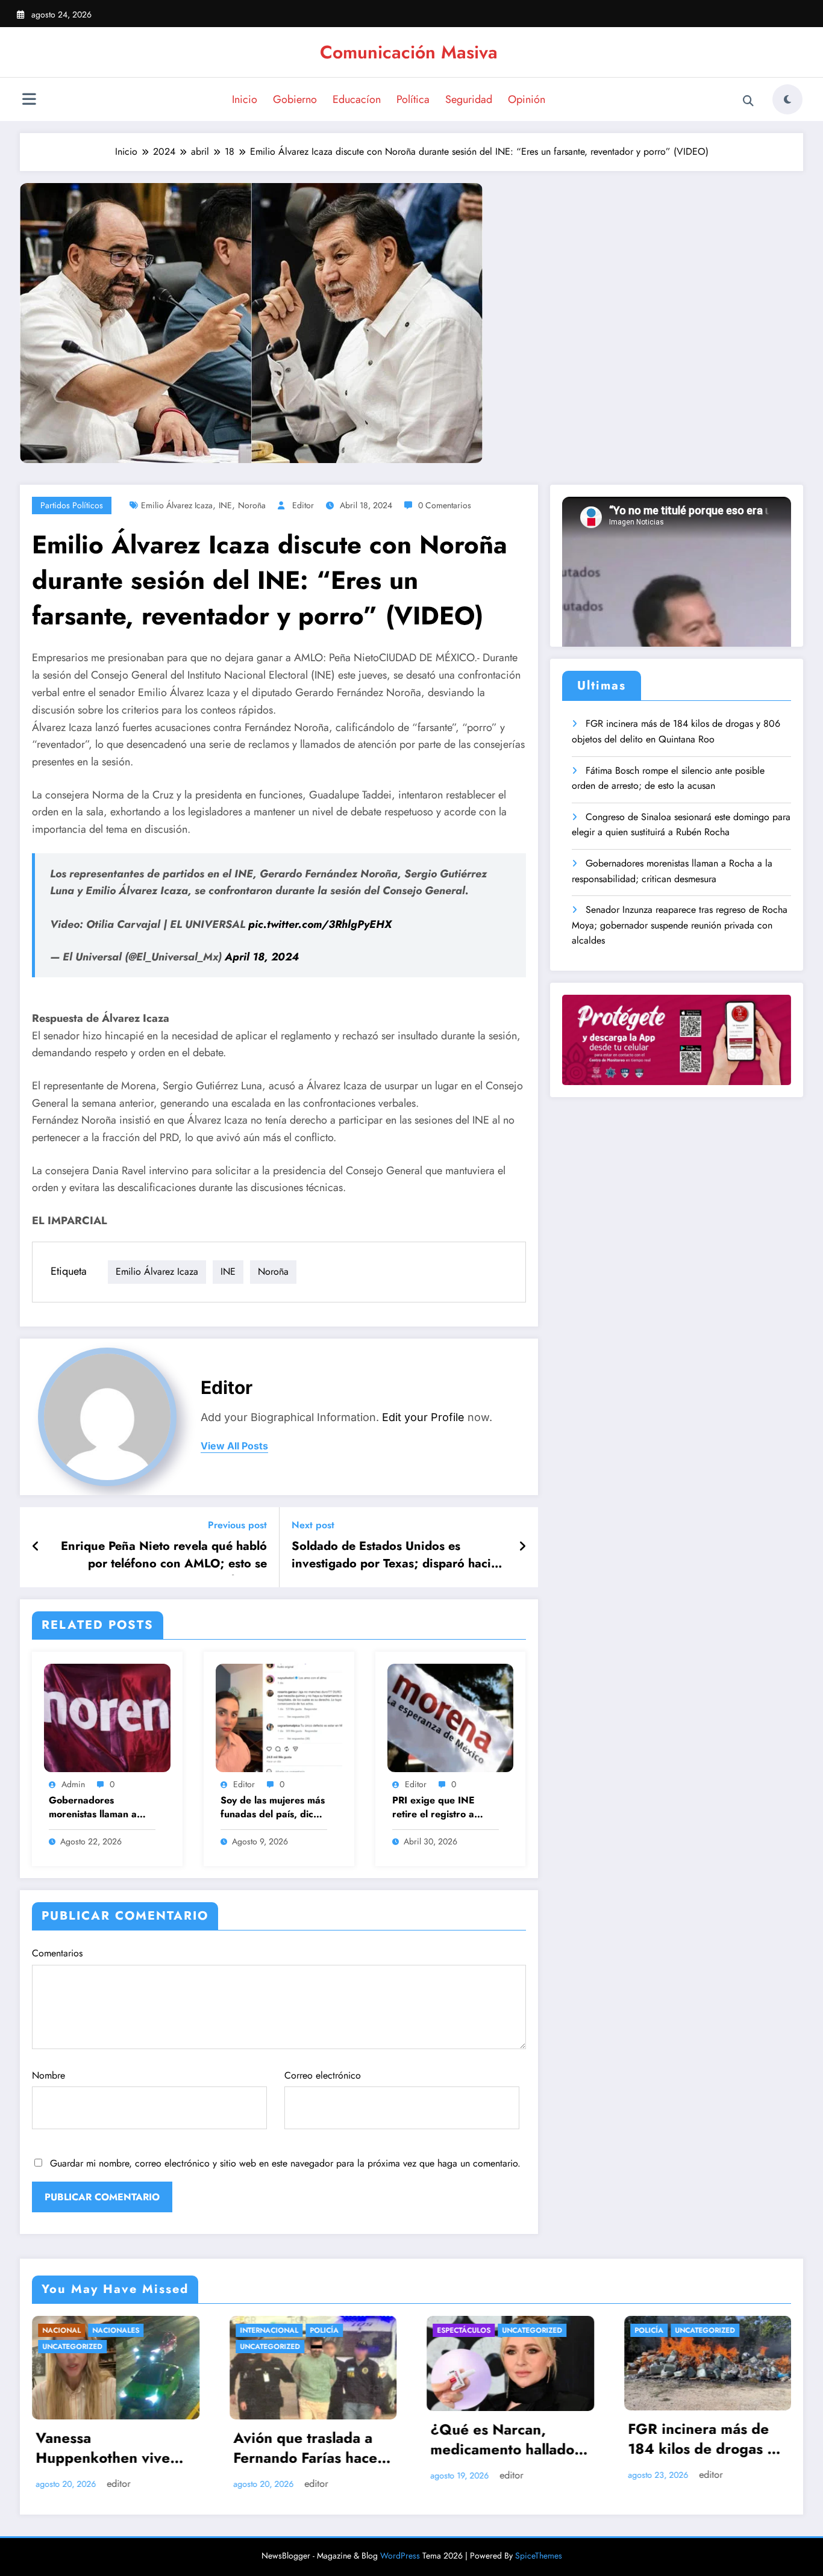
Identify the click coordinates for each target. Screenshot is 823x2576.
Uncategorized (73, 2347)
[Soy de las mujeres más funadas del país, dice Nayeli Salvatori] (279, 1717)
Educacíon (357, 99)
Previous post (237, 1525)
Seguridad (469, 99)
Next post (313, 1525)
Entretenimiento (667, 2330)
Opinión (527, 99)
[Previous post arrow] (36, 1547)
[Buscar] (748, 101)
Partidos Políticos (72, 505)
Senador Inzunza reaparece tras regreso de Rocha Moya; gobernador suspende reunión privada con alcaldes (680, 925)
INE (225, 505)
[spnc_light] (787, 99)
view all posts (234, 1446)
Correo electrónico (323, 2075)
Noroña (252, 505)
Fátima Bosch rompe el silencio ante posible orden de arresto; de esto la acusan (668, 778)
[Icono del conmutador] (29, 101)
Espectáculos (267, 2330)
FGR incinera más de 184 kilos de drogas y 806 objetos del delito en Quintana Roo (676, 731)
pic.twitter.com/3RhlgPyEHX (320, 924)
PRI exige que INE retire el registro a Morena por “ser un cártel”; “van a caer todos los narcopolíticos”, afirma (443, 1808)
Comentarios (57, 1953)
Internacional (72, 2330)
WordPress (400, 2556)
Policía (127, 2330)
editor (303, 505)
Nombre (49, 2075)
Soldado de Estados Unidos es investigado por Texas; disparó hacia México (395, 1557)
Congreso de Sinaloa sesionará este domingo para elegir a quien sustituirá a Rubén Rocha (681, 825)
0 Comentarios (445, 505)
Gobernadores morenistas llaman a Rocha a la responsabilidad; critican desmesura (93, 1808)
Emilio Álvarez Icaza (177, 505)
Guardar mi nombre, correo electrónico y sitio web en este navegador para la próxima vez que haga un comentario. (285, 2163)
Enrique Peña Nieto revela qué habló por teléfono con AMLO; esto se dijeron (164, 1557)
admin (73, 1784)
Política (413, 99)
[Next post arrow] (522, 1547)
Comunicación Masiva (409, 52)
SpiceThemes (539, 2556)
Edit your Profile (423, 1417)
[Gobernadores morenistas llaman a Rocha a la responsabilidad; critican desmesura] (107, 1717)
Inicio (245, 99)
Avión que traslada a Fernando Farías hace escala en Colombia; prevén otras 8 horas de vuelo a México (108, 2450)
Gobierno (295, 99)
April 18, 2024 (262, 957)
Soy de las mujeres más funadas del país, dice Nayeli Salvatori (273, 1808)
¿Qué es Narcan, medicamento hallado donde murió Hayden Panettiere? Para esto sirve (306, 2441)
